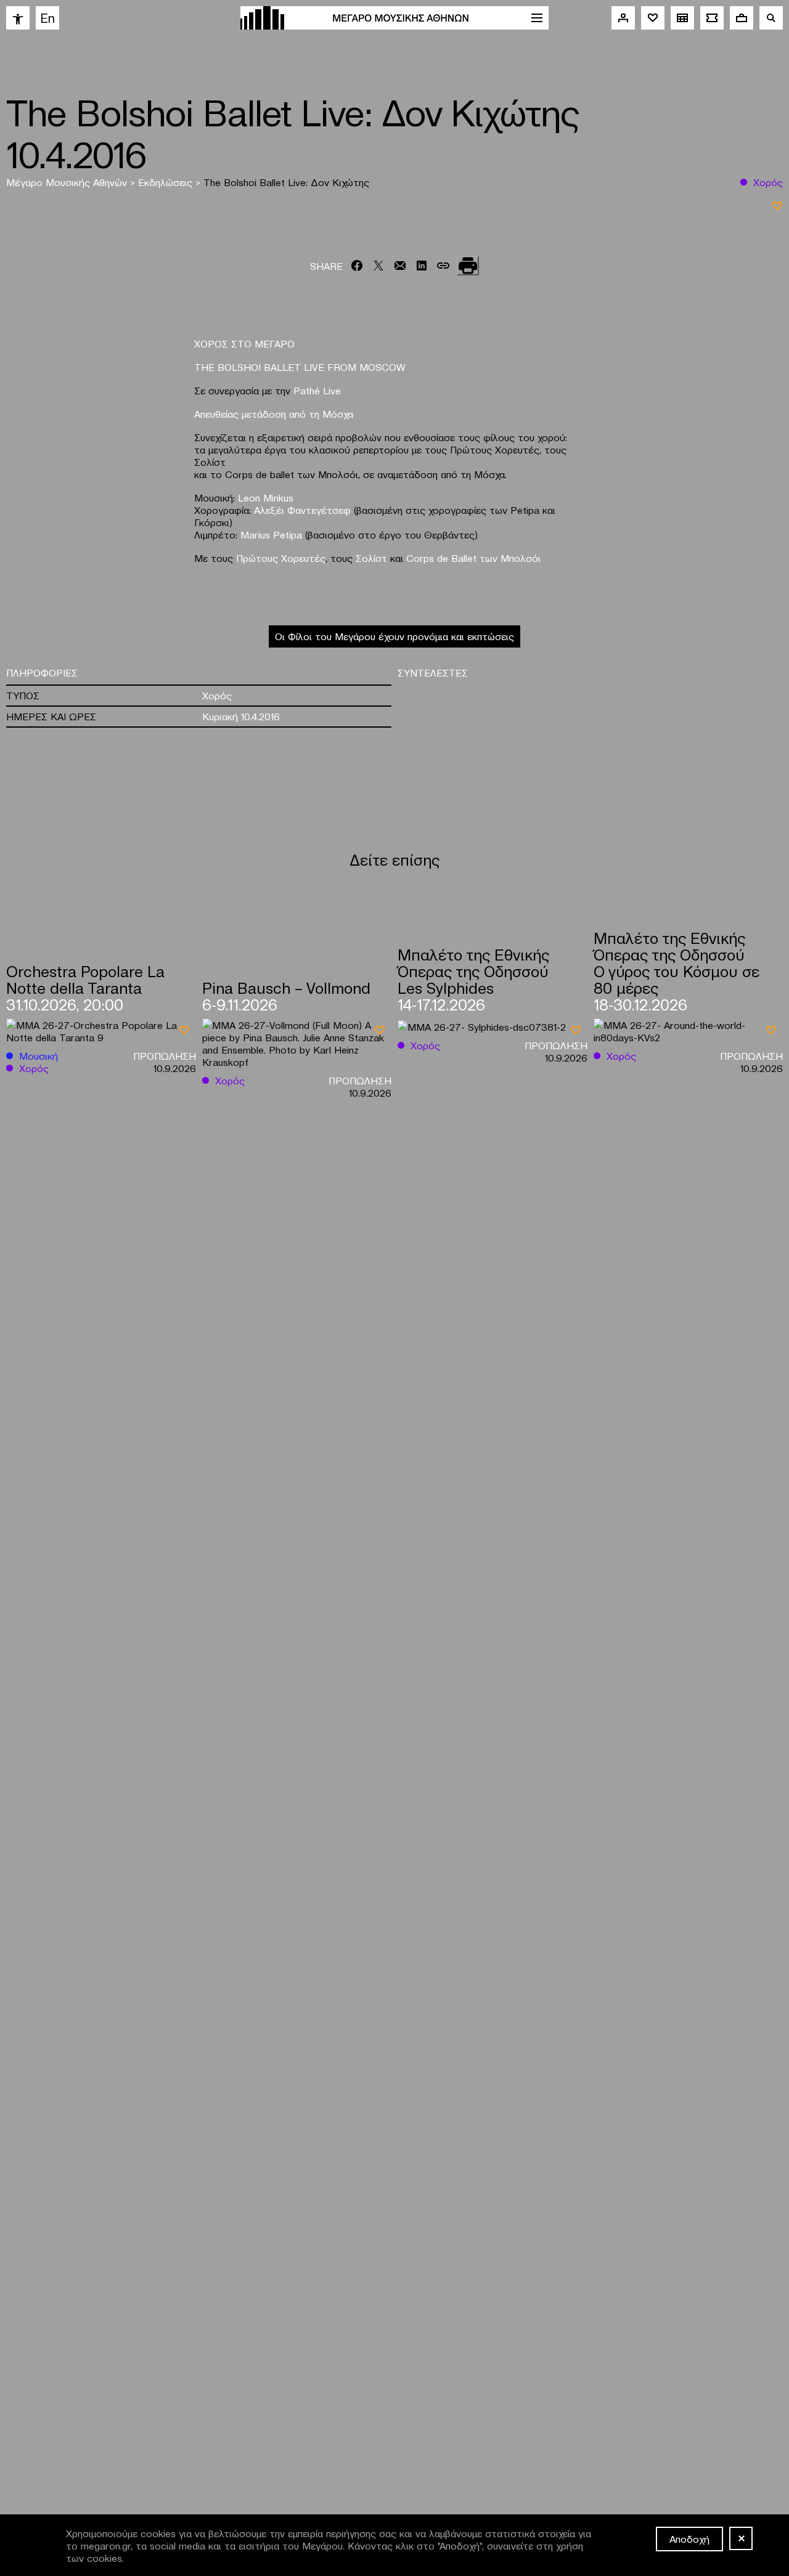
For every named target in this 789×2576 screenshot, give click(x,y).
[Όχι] (741, 2538)
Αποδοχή (689, 2538)
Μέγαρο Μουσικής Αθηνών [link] (68, 182)
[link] (18, 18)
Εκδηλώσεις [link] (167, 182)
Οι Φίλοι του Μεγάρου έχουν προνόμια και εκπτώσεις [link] (394, 636)
